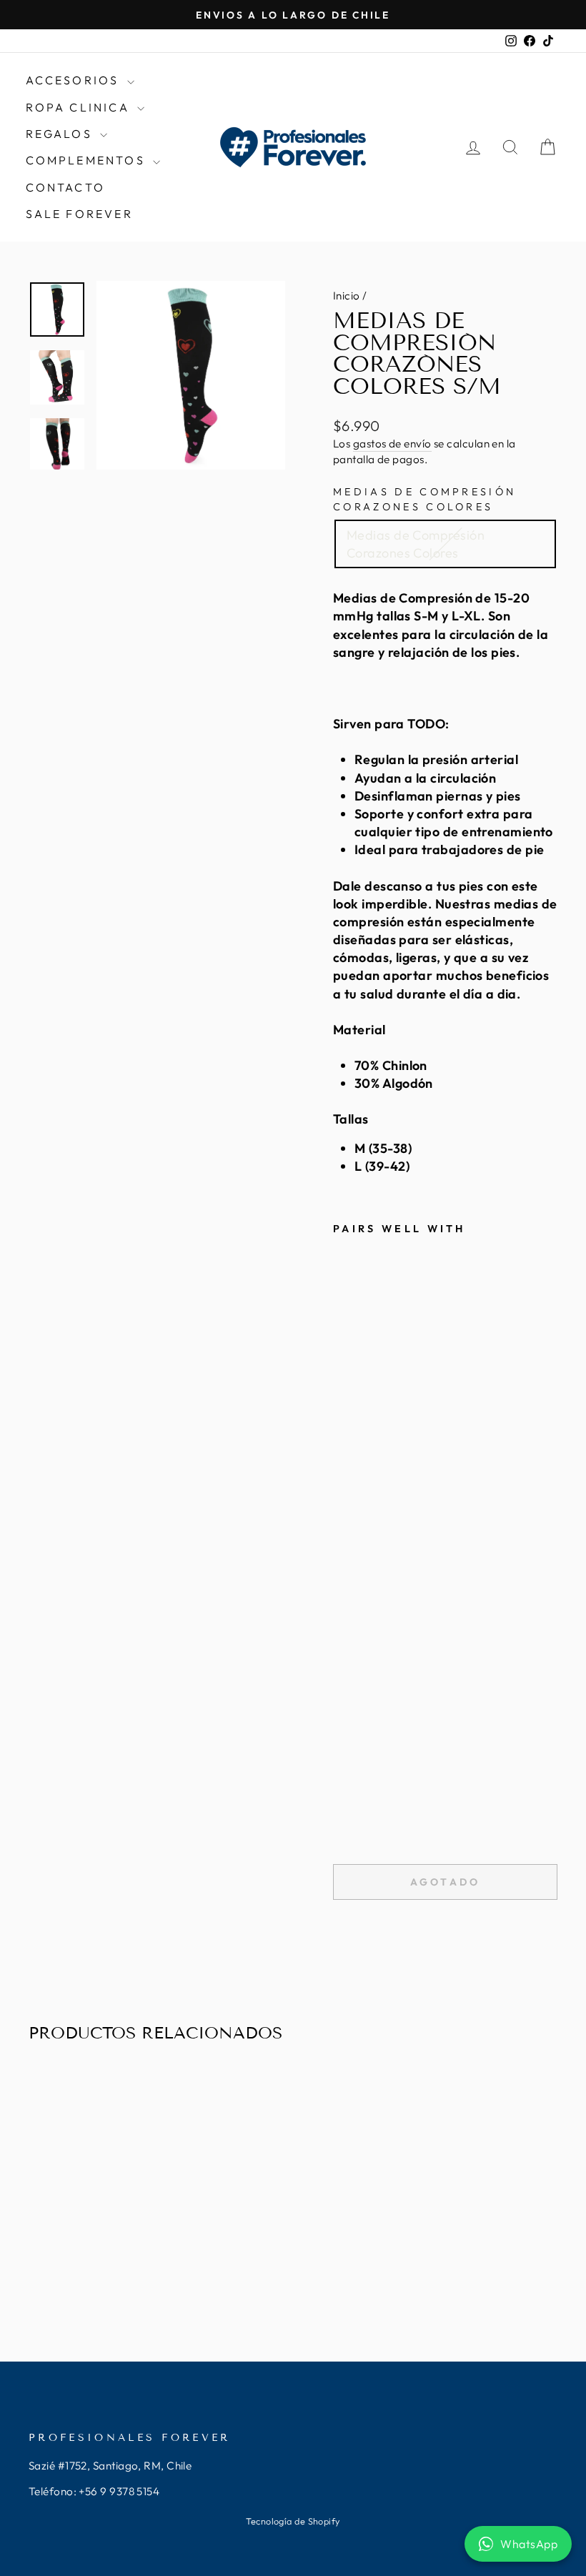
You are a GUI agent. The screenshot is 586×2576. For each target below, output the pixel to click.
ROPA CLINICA (80, 107)
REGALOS (61, 134)
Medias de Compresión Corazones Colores (424, 499)
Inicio (347, 296)
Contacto (66, 187)
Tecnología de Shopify (293, 2521)
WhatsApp (529, 2544)
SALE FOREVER (79, 214)
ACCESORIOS (75, 80)
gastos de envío (392, 444)
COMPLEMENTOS (88, 160)
